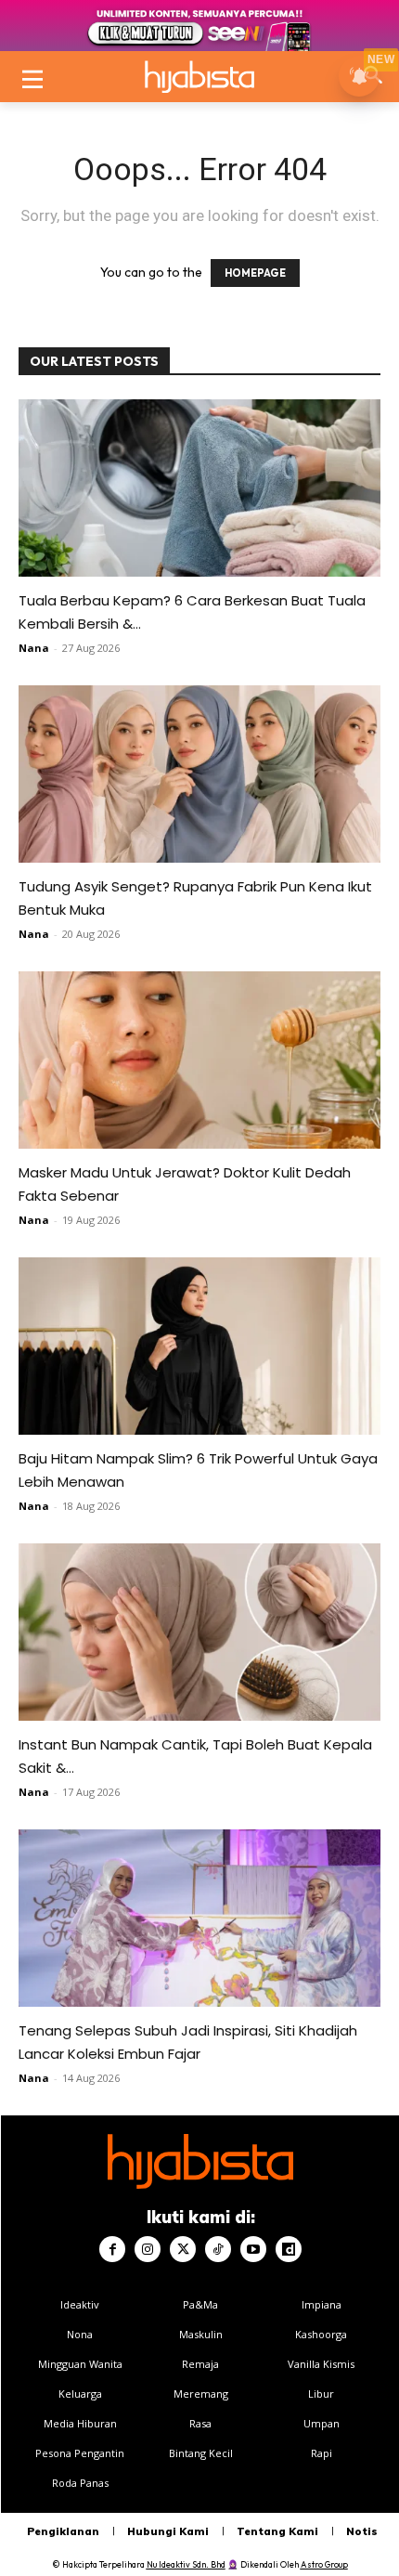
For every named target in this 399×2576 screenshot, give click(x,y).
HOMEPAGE (255, 273)
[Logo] (199, 77)
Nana (34, 648)
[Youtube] (253, 2249)
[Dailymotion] (289, 2249)
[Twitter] (183, 2249)
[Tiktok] (218, 2249)
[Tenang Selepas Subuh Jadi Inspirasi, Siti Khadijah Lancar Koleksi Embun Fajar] (199, 1918)
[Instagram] (148, 2249)
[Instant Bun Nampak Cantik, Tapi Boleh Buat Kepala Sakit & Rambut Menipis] (199, 1632)
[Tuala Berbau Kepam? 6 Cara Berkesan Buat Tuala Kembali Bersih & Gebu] (199, 488)
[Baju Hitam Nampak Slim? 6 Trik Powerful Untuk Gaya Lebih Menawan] (199, 1346)
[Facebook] (112, 2249)
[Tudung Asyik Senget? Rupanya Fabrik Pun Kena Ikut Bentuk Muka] (199, 774)
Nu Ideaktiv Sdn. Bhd (186, 2564)
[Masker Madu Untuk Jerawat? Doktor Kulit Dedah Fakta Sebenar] (199, 1060)
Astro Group (324, 2564)
